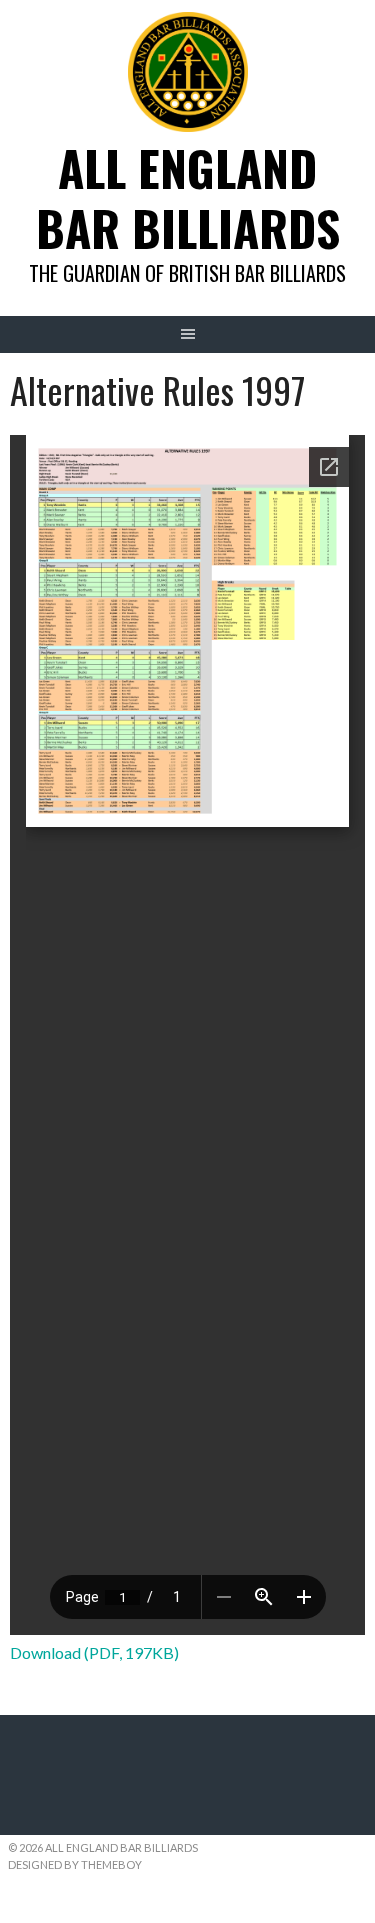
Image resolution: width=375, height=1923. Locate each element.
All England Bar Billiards (188, 197)
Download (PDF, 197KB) (94, 1652)
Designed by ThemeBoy (75, 1864)
